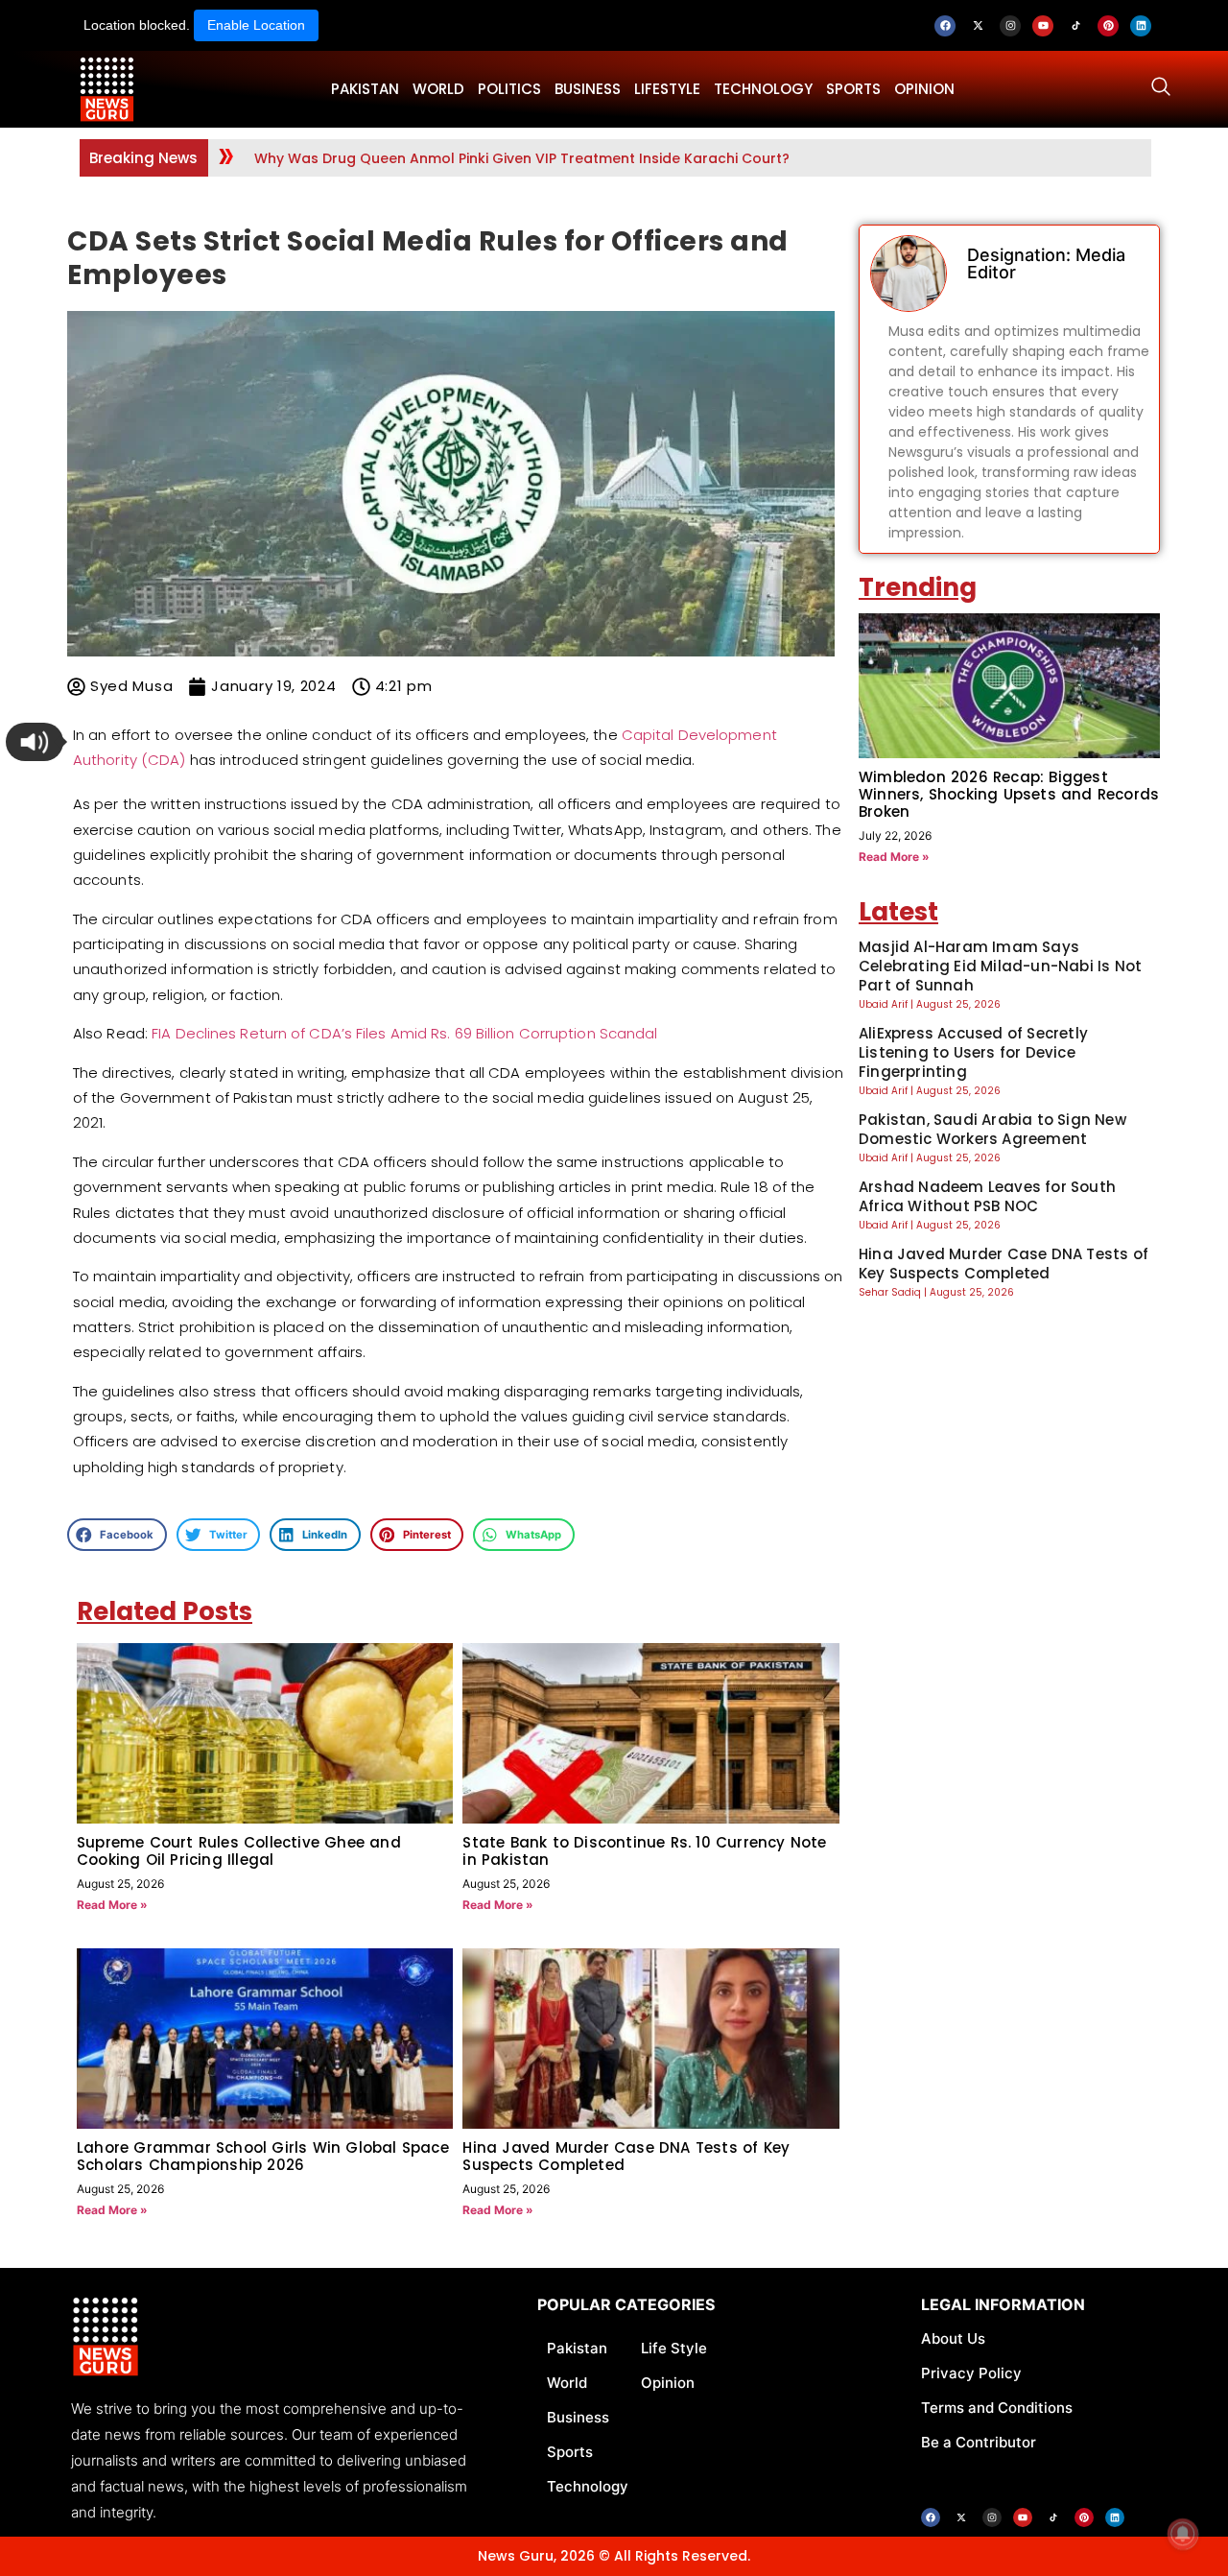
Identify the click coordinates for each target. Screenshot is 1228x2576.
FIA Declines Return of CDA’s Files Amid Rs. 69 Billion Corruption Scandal (404, 1033)
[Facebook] (945, 26)
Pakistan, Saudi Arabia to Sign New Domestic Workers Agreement (992, 1129)
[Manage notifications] (1183, 2534)
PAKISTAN (365, 89)
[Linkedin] (1141, 26)
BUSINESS (588, 89)
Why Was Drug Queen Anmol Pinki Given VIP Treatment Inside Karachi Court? (522, 158)
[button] (35, 742)
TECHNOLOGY (763, 89)
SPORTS (853, 89)
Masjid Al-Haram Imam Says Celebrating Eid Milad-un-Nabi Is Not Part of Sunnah (1000, 966)
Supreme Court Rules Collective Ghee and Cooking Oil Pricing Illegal (239, 1851)
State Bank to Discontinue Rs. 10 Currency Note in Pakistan (644, 1851)
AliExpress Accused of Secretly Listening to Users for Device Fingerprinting (973, 1052)
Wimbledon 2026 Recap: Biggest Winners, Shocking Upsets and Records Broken (1009, 794)
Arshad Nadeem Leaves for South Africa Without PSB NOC (987, 1196)
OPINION (924, 89)
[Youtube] (1043, 26)
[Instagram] (1010, 26)
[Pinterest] (1108, 26)
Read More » (112, 1905)
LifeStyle (667, 89)
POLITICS (509, 89)
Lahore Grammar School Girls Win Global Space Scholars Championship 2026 (263, 2156)
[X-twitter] (978, 26)
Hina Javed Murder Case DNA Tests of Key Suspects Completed (626, 2156)
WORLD (438, 89)
